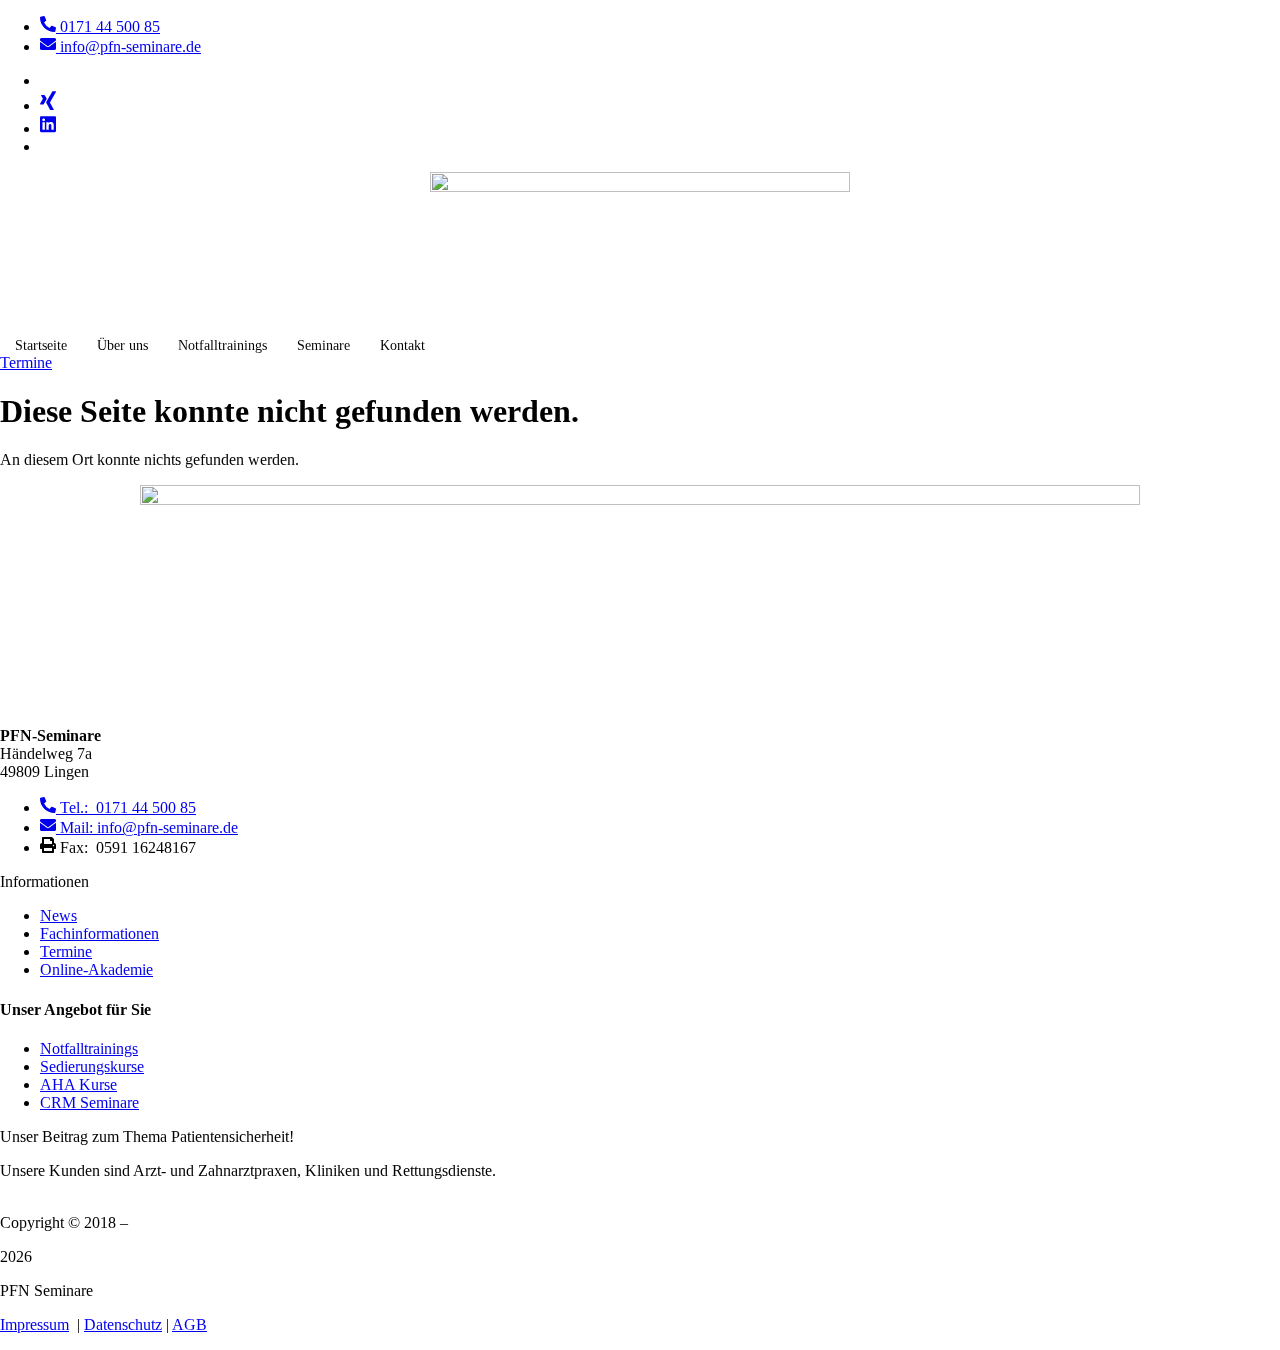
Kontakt (402, 345)
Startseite (41, 345)
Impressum (34, 1324)
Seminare (323, 345)
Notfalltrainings (222, 345)
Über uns (122, 345)
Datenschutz (123, 1324)
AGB (189, 1324)
